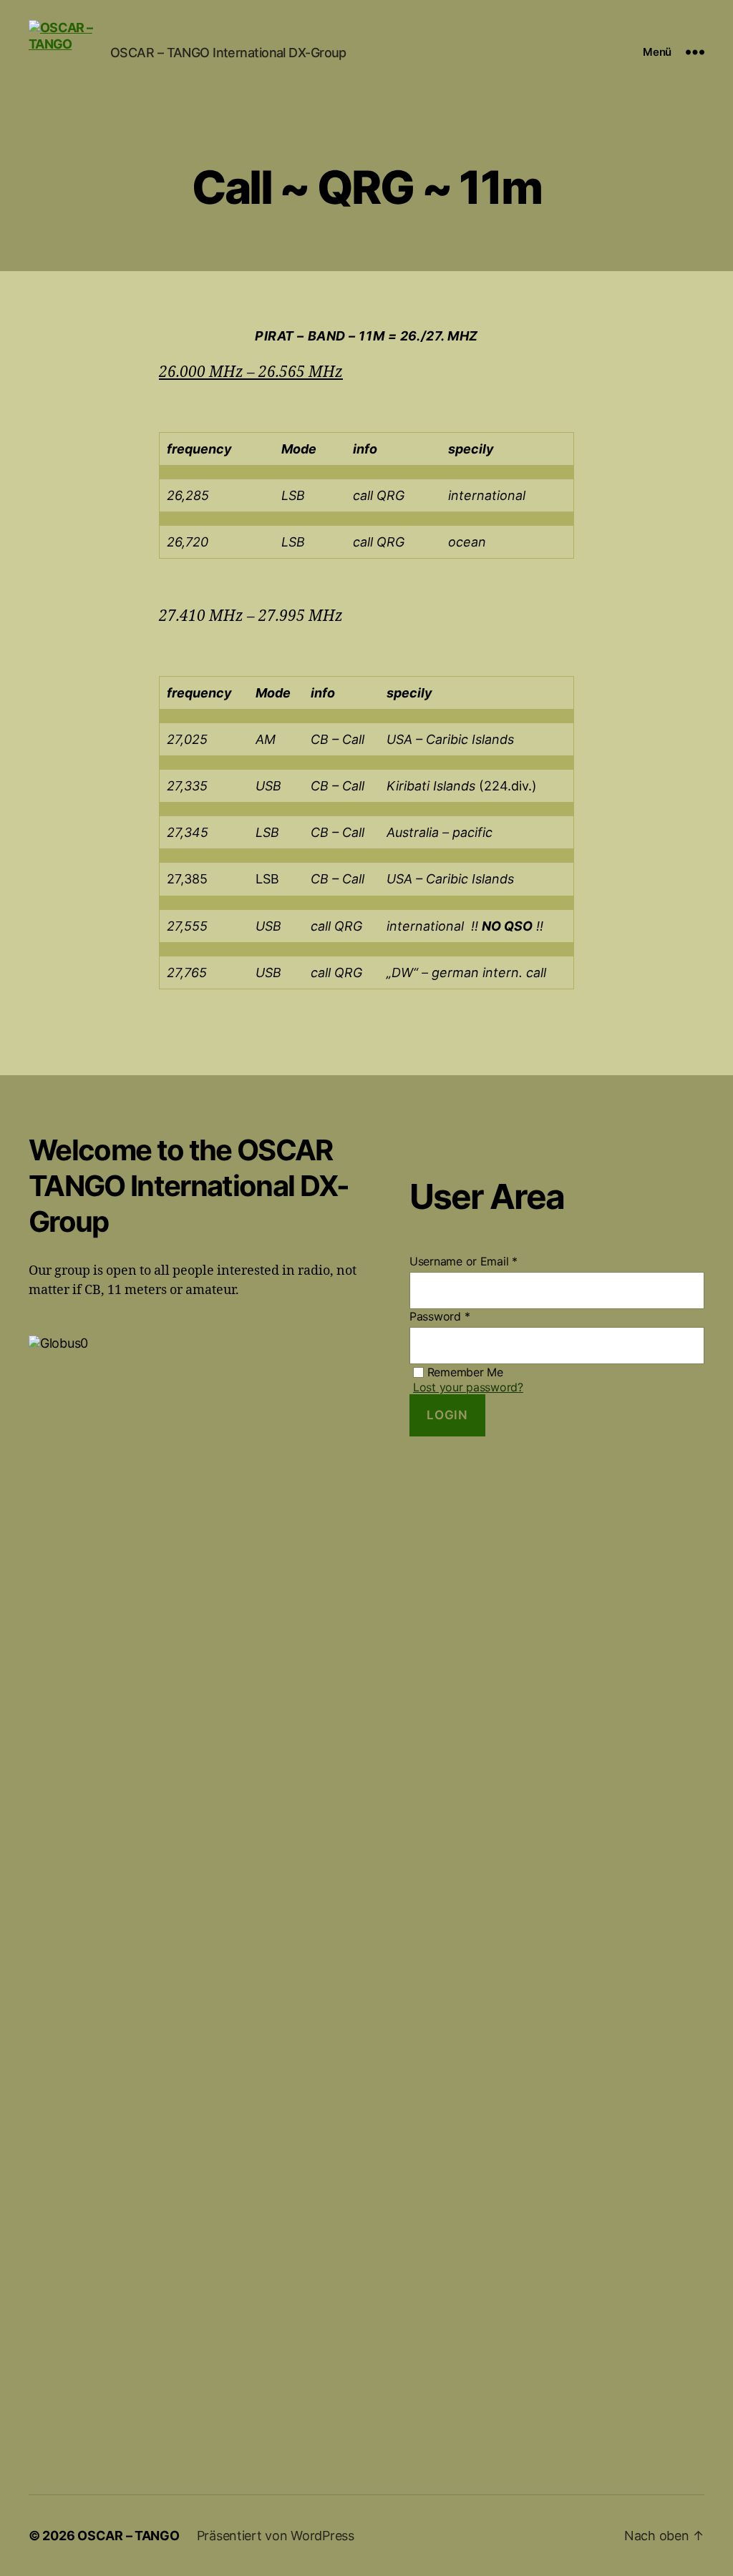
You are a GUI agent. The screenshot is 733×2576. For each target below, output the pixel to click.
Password (440, 1316)
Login (447, 1415)
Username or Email (463, 1261)
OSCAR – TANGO (128, 2536)
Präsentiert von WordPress (276, 2536)
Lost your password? (468, 1387)
